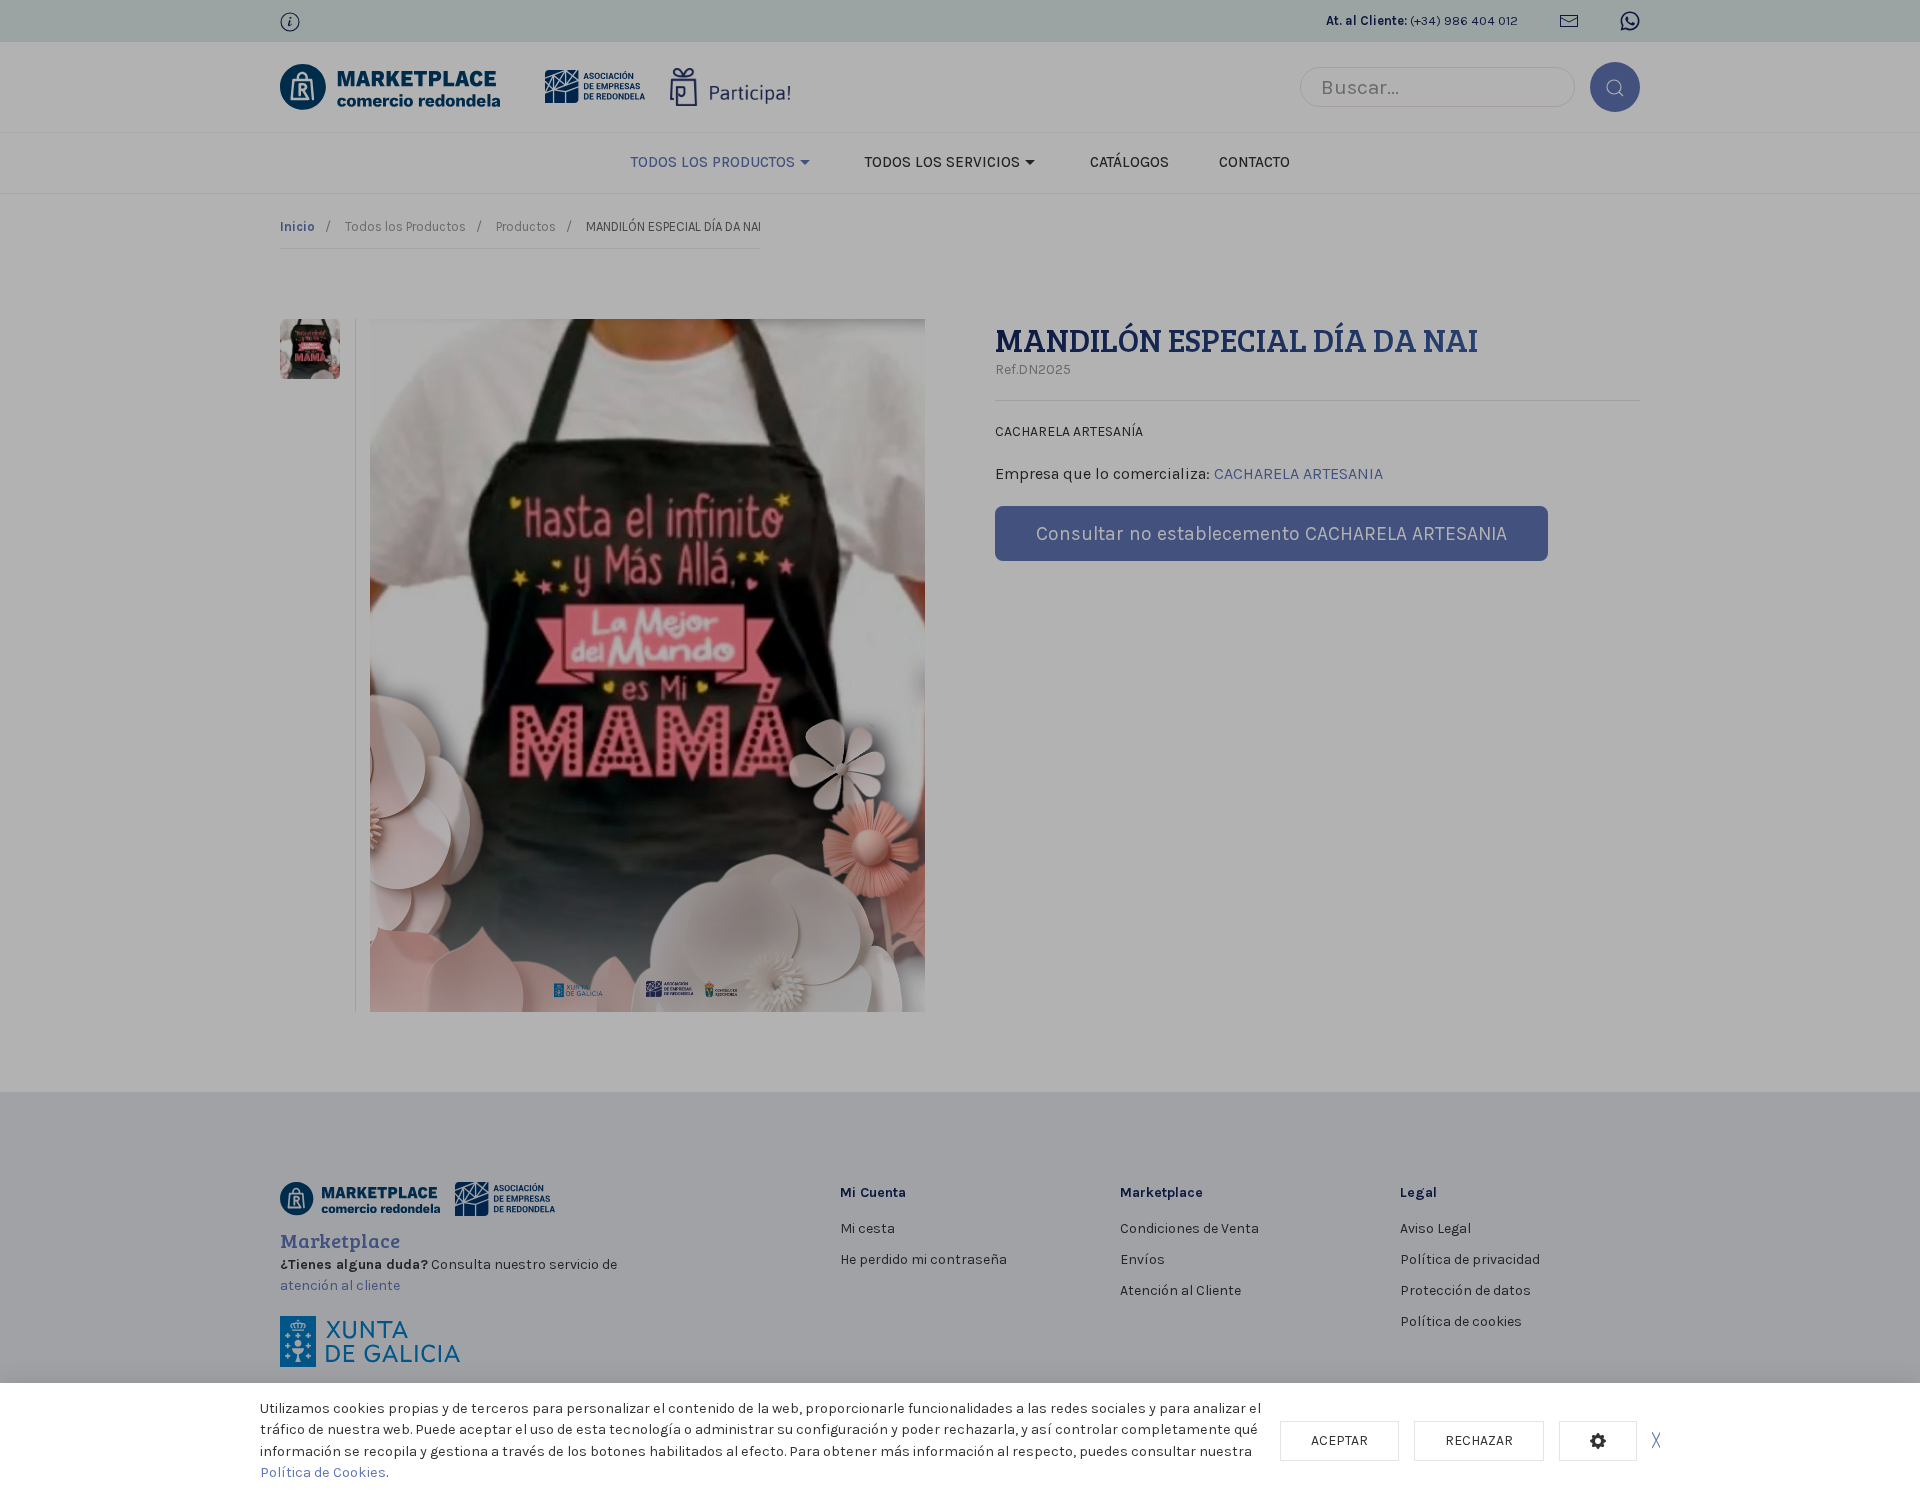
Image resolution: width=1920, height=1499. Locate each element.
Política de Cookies (323, 1472)
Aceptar (1339, 1440)
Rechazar (1479, 1440)
